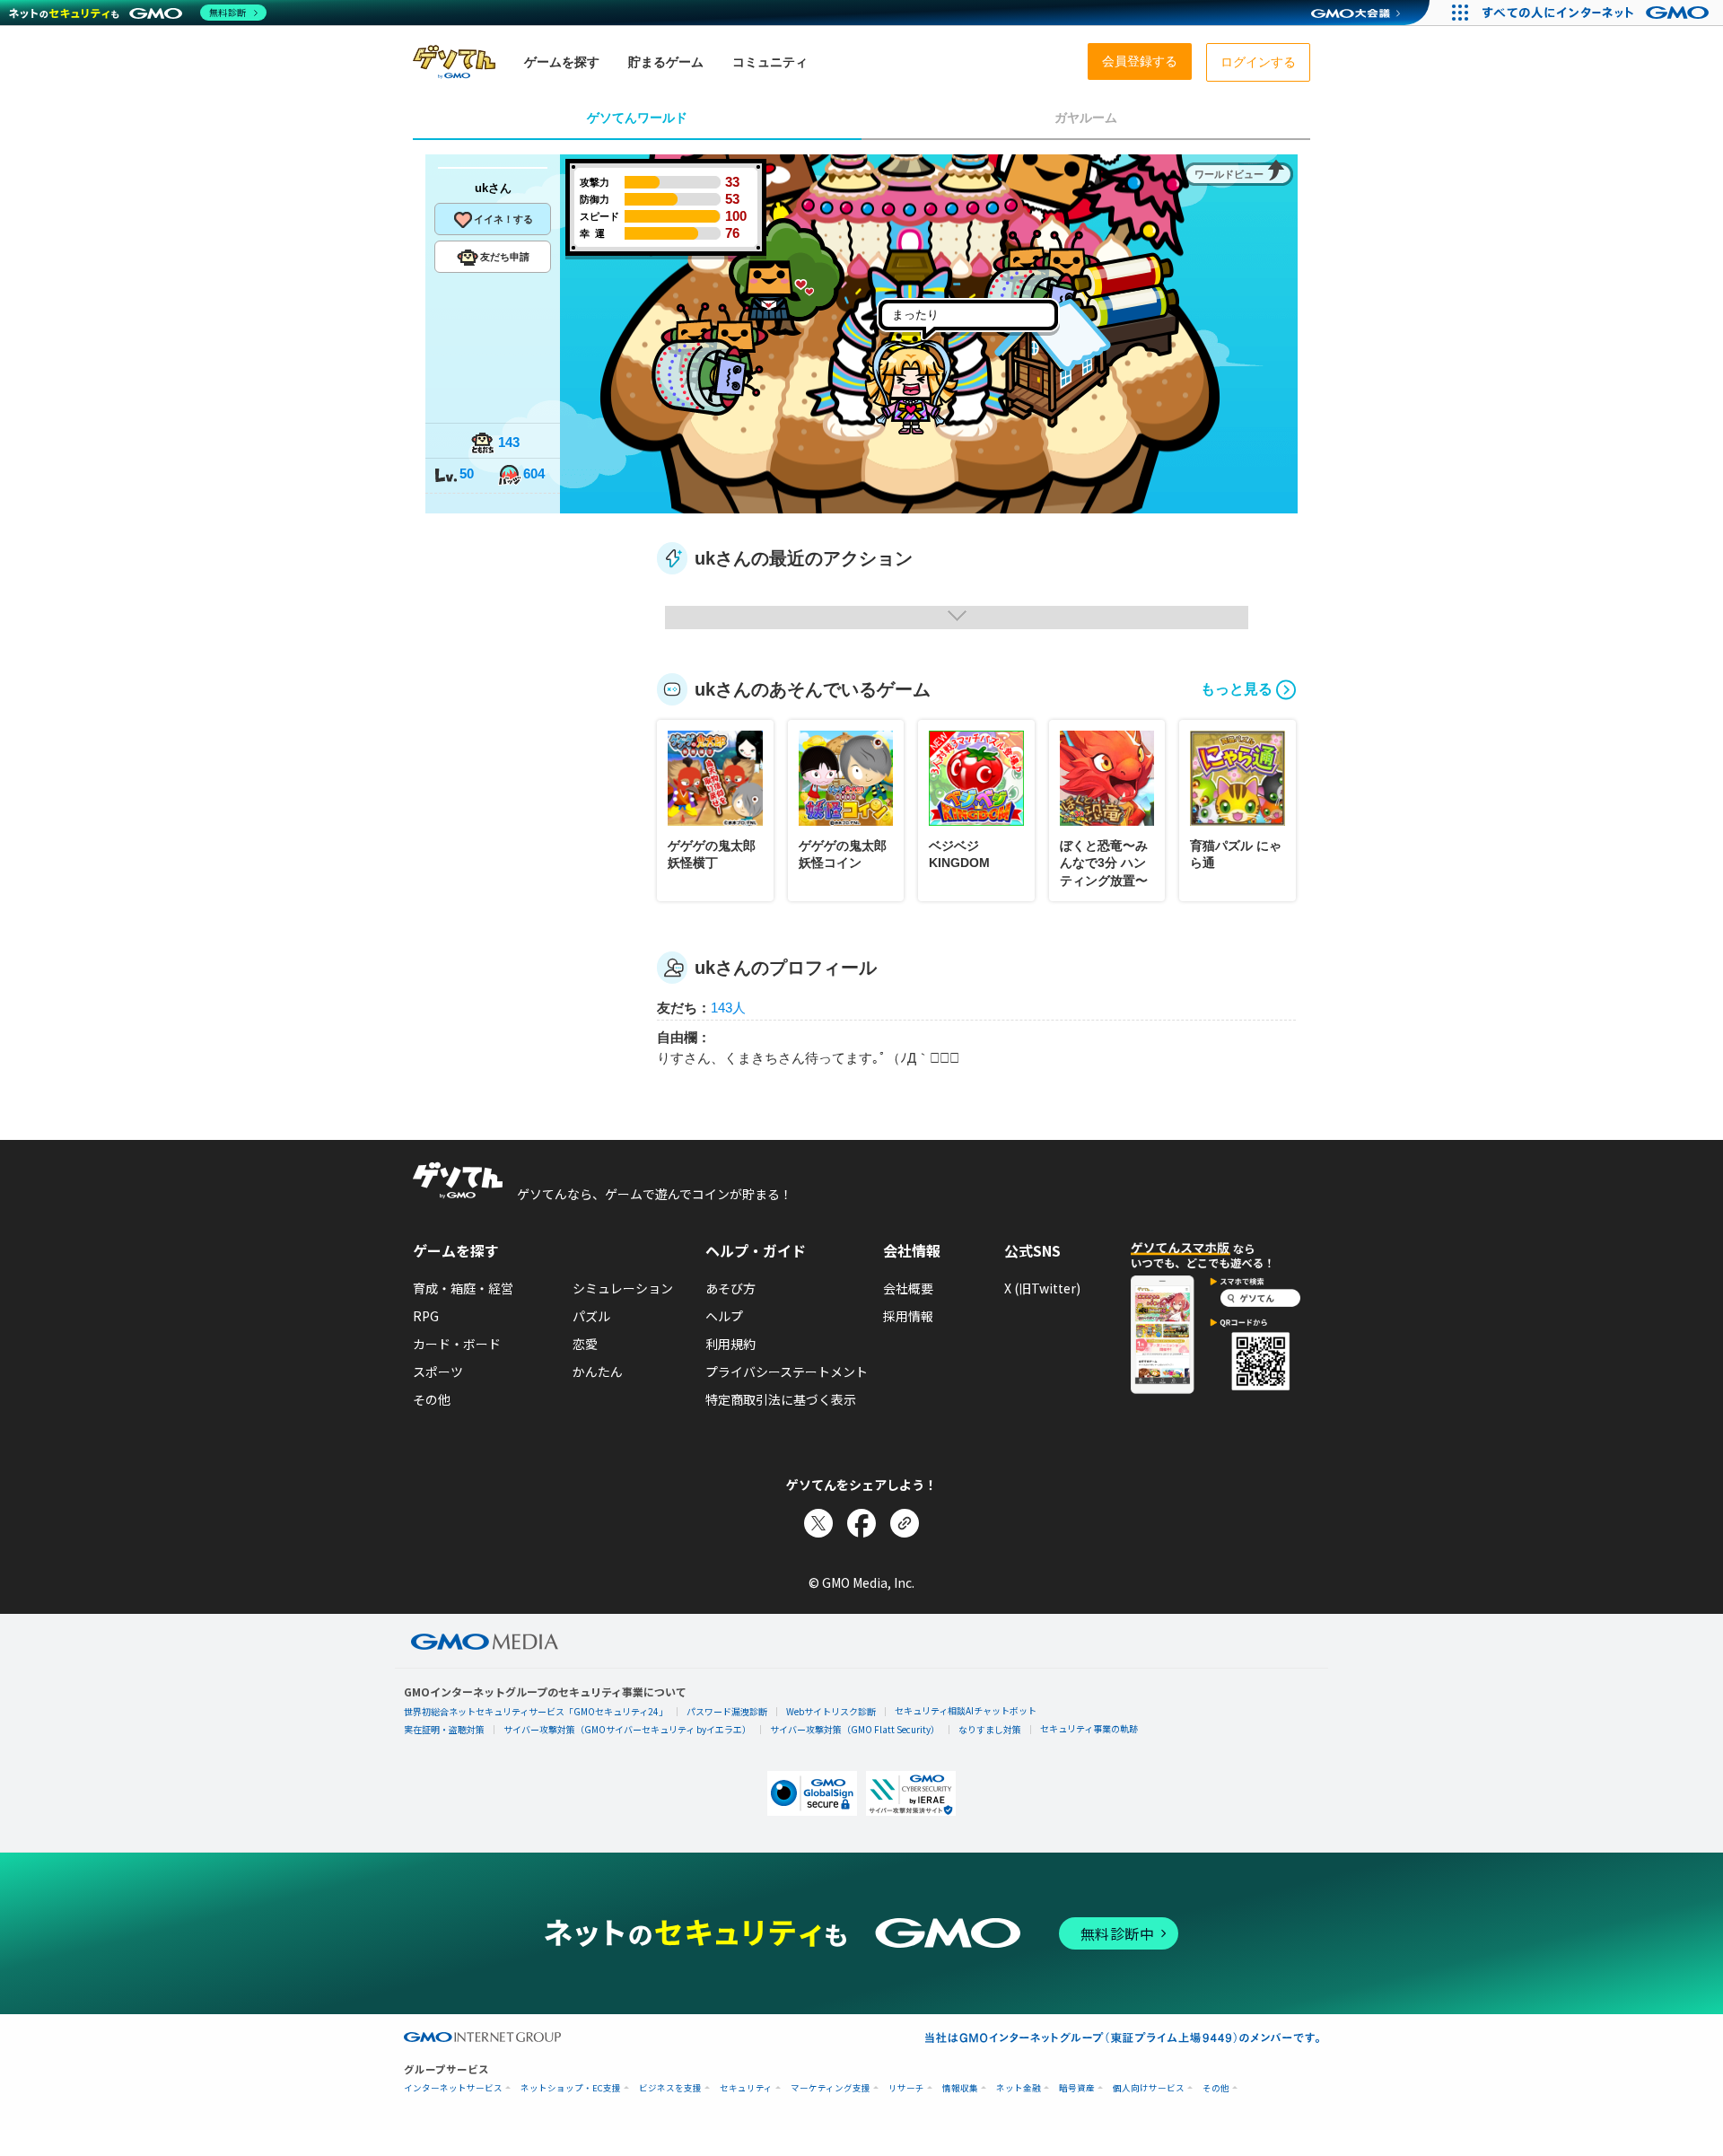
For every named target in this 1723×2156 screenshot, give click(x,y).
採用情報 (908, 1316)
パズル (591, 1316)
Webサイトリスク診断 (831, 1711)
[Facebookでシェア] (861, 1523)
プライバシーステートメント (787, 1372)
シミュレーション (623, 1288)
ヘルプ (724, 1316)
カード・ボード (457, 1344)
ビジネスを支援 (670, 2088)
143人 (728, 1008)
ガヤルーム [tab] (1086, 118)
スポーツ (438, 1372)
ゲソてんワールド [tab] (637, 118)
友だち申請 (505, 257)
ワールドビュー (1229, 174)
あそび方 (730, 1288)
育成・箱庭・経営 (463, 1288)
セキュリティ (746, 2088)
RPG (426, 1316)
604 (534, 473)
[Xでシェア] (818, 1523)
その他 (432, 1399)
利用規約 (730, 1344)
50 (467, 473)
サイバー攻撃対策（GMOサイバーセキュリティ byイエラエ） (627, 1729)
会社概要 (908, 1288)
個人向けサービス (1149, 2088)
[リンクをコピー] (905, 1523)
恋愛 (585, 1344)
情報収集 (960, 2088)
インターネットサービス (453, 2088)
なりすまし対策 (990, 1729)
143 (509, 442)
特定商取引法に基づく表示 (781, 1399)
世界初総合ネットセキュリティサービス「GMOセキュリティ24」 (536, 1711)
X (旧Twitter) (1042, 1288)
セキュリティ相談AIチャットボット (966, 1710)
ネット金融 (1019, 2088)
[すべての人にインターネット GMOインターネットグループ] (1598, 13)
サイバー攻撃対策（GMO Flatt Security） (855, 1729)
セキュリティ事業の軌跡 (1089, 1728)
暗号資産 (1077, 2088)
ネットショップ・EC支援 (571, 2088)
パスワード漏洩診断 (727, 1711)
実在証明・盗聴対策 (444, 1729)
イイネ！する (503, 219)
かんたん (598, 1372)
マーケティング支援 (831, 2088)
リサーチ (906, 2088)
